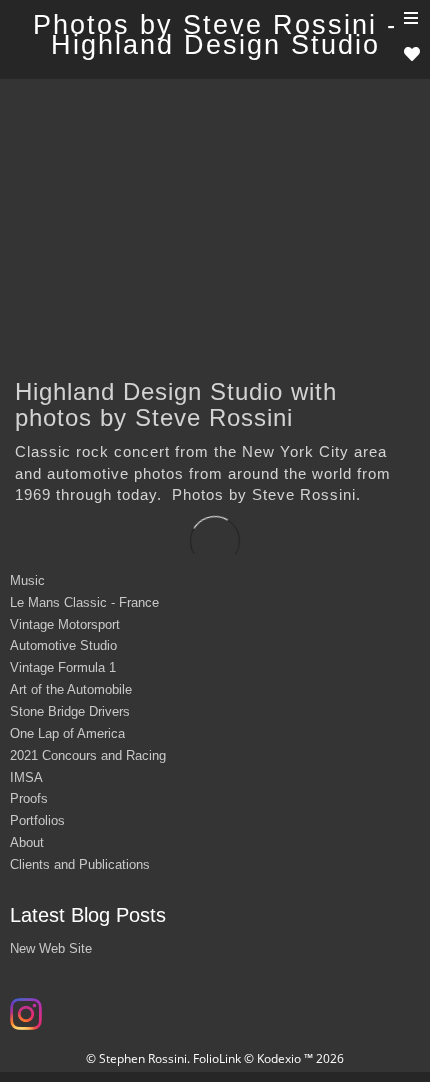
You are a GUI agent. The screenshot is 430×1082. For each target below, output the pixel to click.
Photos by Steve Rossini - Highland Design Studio (215, 35)
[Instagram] (28, 1021)
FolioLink (217, 1058)
